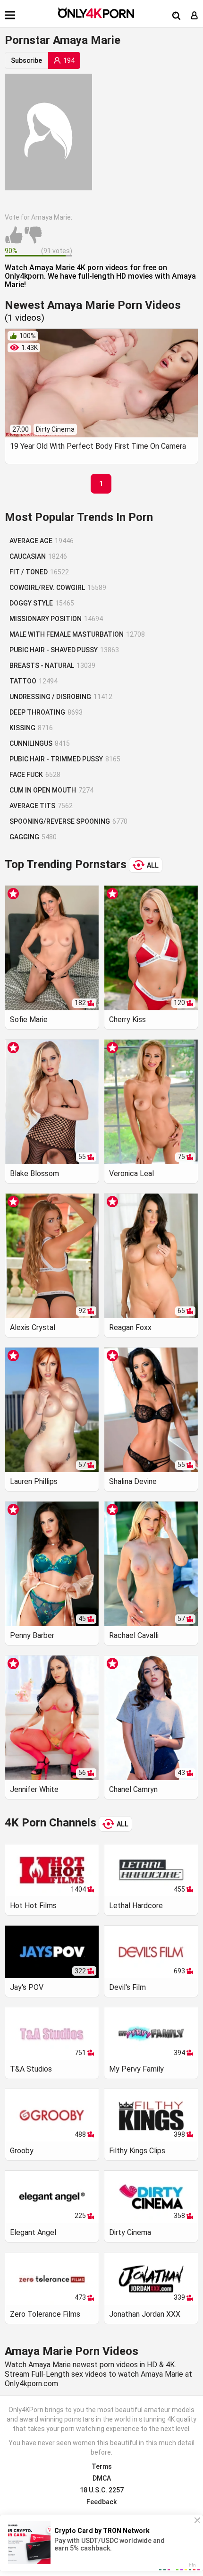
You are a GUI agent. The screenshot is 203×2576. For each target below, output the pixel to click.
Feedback (101, 2502)
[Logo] (96, 13)
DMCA (102, 2478)
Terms (102, 2466)
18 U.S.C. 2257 (102, 2490)
